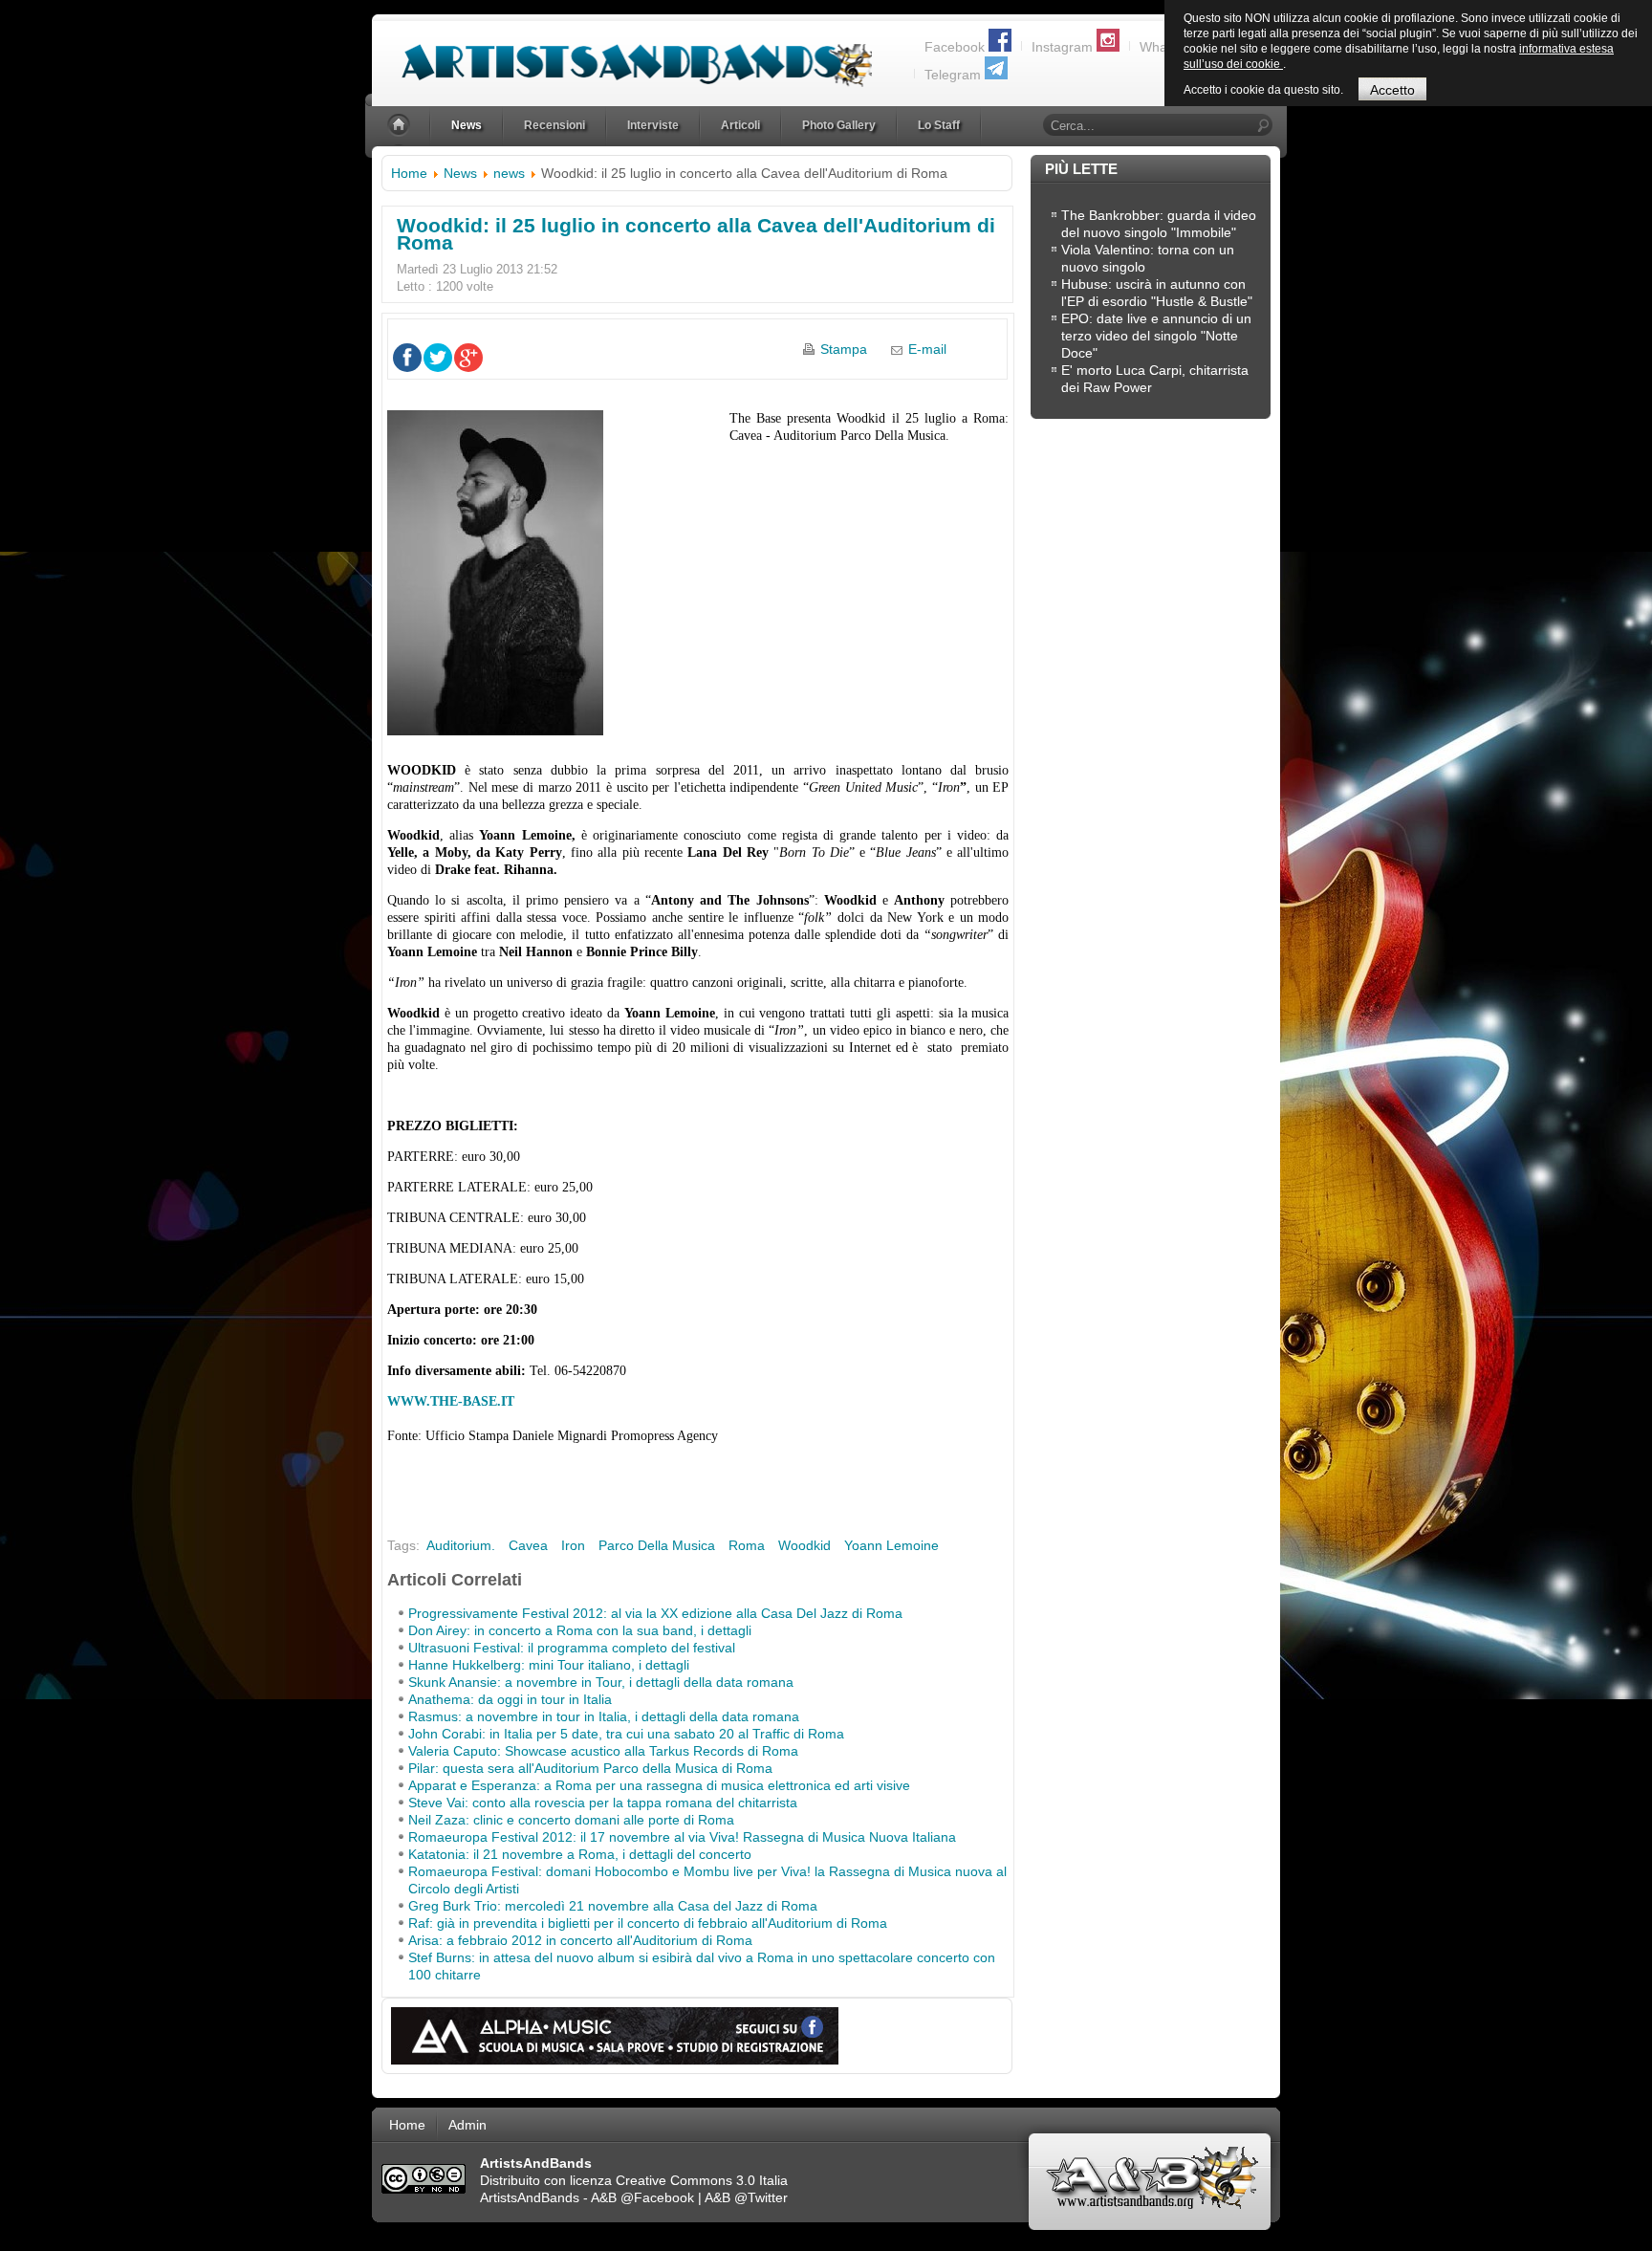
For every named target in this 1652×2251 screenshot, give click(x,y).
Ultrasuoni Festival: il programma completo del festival (572, 1648)
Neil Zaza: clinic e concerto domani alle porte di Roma (571, 1820)
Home (409, 173)
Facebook (955, 47)
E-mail (927, 349)
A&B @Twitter (746, 2197)
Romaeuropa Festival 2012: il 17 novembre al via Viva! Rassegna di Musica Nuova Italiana (682, 1837)
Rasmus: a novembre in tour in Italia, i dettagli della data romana (604, 1716)
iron (573, 1545)
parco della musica (657, 1545)
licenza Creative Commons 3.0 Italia (679, 2180)
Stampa (844, 349)
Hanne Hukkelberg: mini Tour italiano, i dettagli (549, 1665)
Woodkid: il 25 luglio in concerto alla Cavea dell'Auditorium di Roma (696, 234)
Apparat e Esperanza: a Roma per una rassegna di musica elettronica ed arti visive (659, 1785)
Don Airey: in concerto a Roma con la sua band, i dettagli (580, 1630)
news (509, 173)
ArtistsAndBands (530, 2197)
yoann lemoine (891, 1545)
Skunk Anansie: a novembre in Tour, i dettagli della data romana (601, 1682)
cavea (528, 1545)
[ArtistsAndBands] (622, 54)
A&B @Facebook (642, 2197)
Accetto (1392, 90)
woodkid (804, 1545)
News (460, 173)
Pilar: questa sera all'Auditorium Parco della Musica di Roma (590, 1768)
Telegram (953, 75)
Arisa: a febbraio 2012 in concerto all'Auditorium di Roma (580, 1940)
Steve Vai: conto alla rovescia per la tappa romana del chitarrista (603, 1803)
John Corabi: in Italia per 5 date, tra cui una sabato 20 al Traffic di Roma (626, 1734)
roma (747, 1545)
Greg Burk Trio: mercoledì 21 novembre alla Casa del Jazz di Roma (613, 1906)
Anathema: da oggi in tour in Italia (510, 1699)
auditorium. (461, 1545)
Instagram (1062, 47)
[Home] (401, 126)
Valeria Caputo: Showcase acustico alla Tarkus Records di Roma (603, 1751)
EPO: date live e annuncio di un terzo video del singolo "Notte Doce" (1156, 336)
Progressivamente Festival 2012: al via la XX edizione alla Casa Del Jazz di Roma (655, 1613)
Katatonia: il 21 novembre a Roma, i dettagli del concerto (580, 1854)
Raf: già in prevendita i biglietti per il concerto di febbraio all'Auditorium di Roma (648, 1923)
